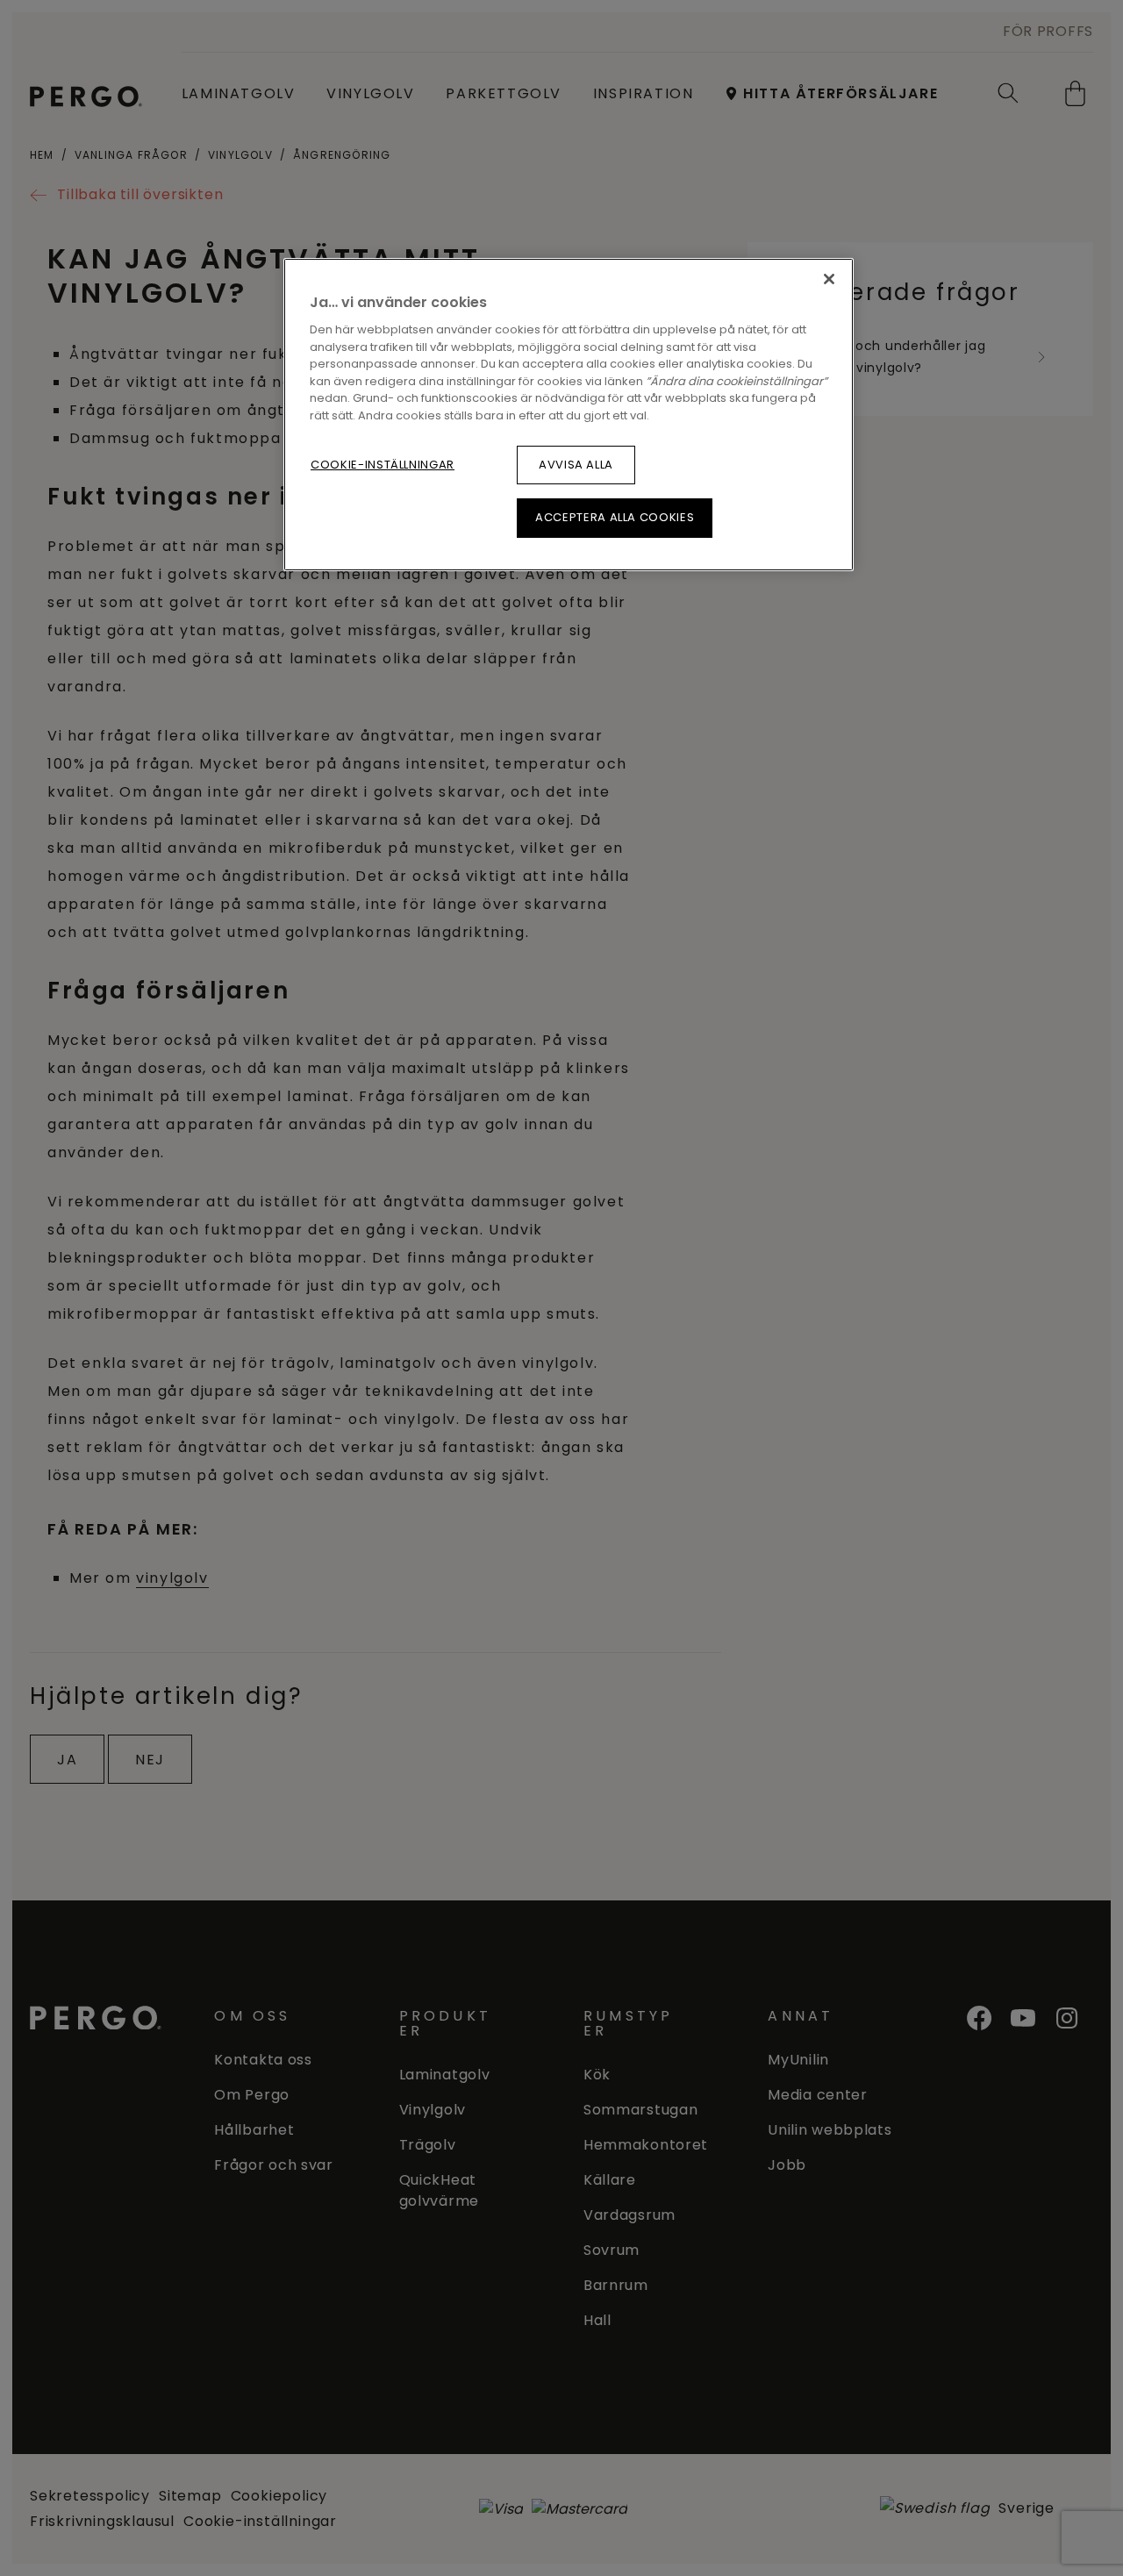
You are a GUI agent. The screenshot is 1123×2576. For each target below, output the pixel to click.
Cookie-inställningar (383, 465)
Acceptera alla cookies (615, 517)
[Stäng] (829, 279)
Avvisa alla (576, 465)
